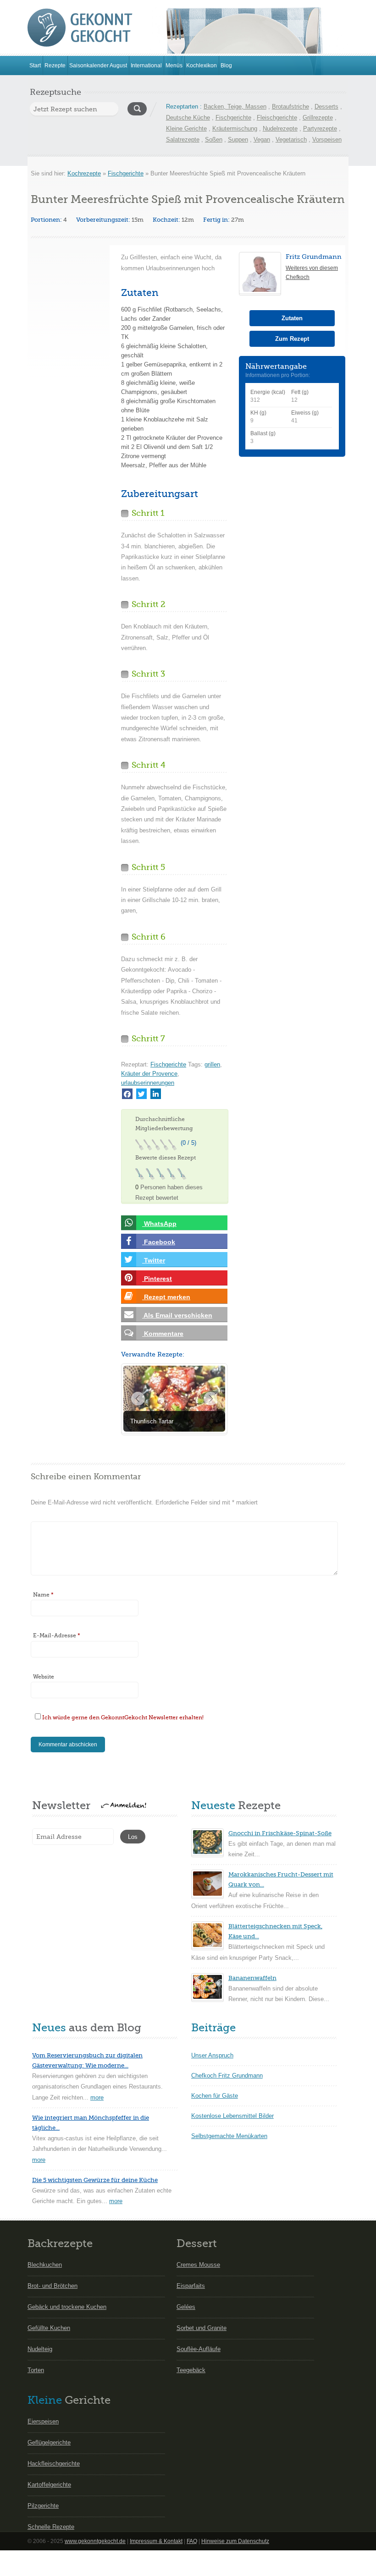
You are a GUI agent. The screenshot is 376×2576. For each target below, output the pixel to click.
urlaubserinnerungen (148, 1083)
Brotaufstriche (290, 107)
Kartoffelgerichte (49, 2485)
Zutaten (292, 318)
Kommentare (163, 1334)
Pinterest (157, 1279)
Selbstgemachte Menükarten (229, 2136)
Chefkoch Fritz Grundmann (227, 2076)
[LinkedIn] (156, 1094)
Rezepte (55, 66)
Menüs (174, 66)
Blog (226, 66)
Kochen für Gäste (215, 2096)
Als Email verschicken (177, 1315)
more (97, 2097)
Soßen (214, 139)
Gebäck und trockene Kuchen (67, 2307)
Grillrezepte (318, 118)
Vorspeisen (327, 139)
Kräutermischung (235, 129)
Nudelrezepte (280, 129)
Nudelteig (40, 2349)
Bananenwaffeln (252, 1978)
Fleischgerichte (277, 118)
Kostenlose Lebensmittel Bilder (232, 2116)
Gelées (186, 2307)
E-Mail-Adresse (57, 1635)
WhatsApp (159, 1224)
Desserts (326, 107)
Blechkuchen (45, 2265)
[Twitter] (141, 1094)
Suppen (238, 139)
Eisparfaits (191, 2286)
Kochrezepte (84, 173)
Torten (36, 2370)
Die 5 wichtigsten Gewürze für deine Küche (95, 2180)
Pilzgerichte (43, 2506)
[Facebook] (127, 1094)
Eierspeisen (43, 2421)
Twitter (154, 1260)
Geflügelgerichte (49, 2442)
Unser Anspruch (212, 2055)
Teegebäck (191, 2370)
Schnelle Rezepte (51, 2527)
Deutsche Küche (188, 118)
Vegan (262, 139)
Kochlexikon (202, 66)
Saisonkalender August (98, 66)
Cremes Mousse (198, 2265)
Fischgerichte (233, 118)
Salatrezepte (183, 139)
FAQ (192, 2541)
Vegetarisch (291, 139)
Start (35, 66)
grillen (212, 1064)
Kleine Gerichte (186, 129)
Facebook (159, 1242)
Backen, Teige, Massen (235, 107)
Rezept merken (166, 1297)
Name (43, 1595)
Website (44, 1677)
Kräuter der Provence (149, 1074)
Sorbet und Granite (202, 2328)
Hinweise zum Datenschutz (235, 2541)
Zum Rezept (292, 339)
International (146, 66)
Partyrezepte (320, 129)
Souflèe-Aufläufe (199, 2349)
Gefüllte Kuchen (49, 2328)
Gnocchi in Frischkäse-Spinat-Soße (280, 1833)
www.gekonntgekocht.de (95, 2541)
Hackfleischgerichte (54, 2464)
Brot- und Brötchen (53, 2286)
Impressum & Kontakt (156, 2541)
